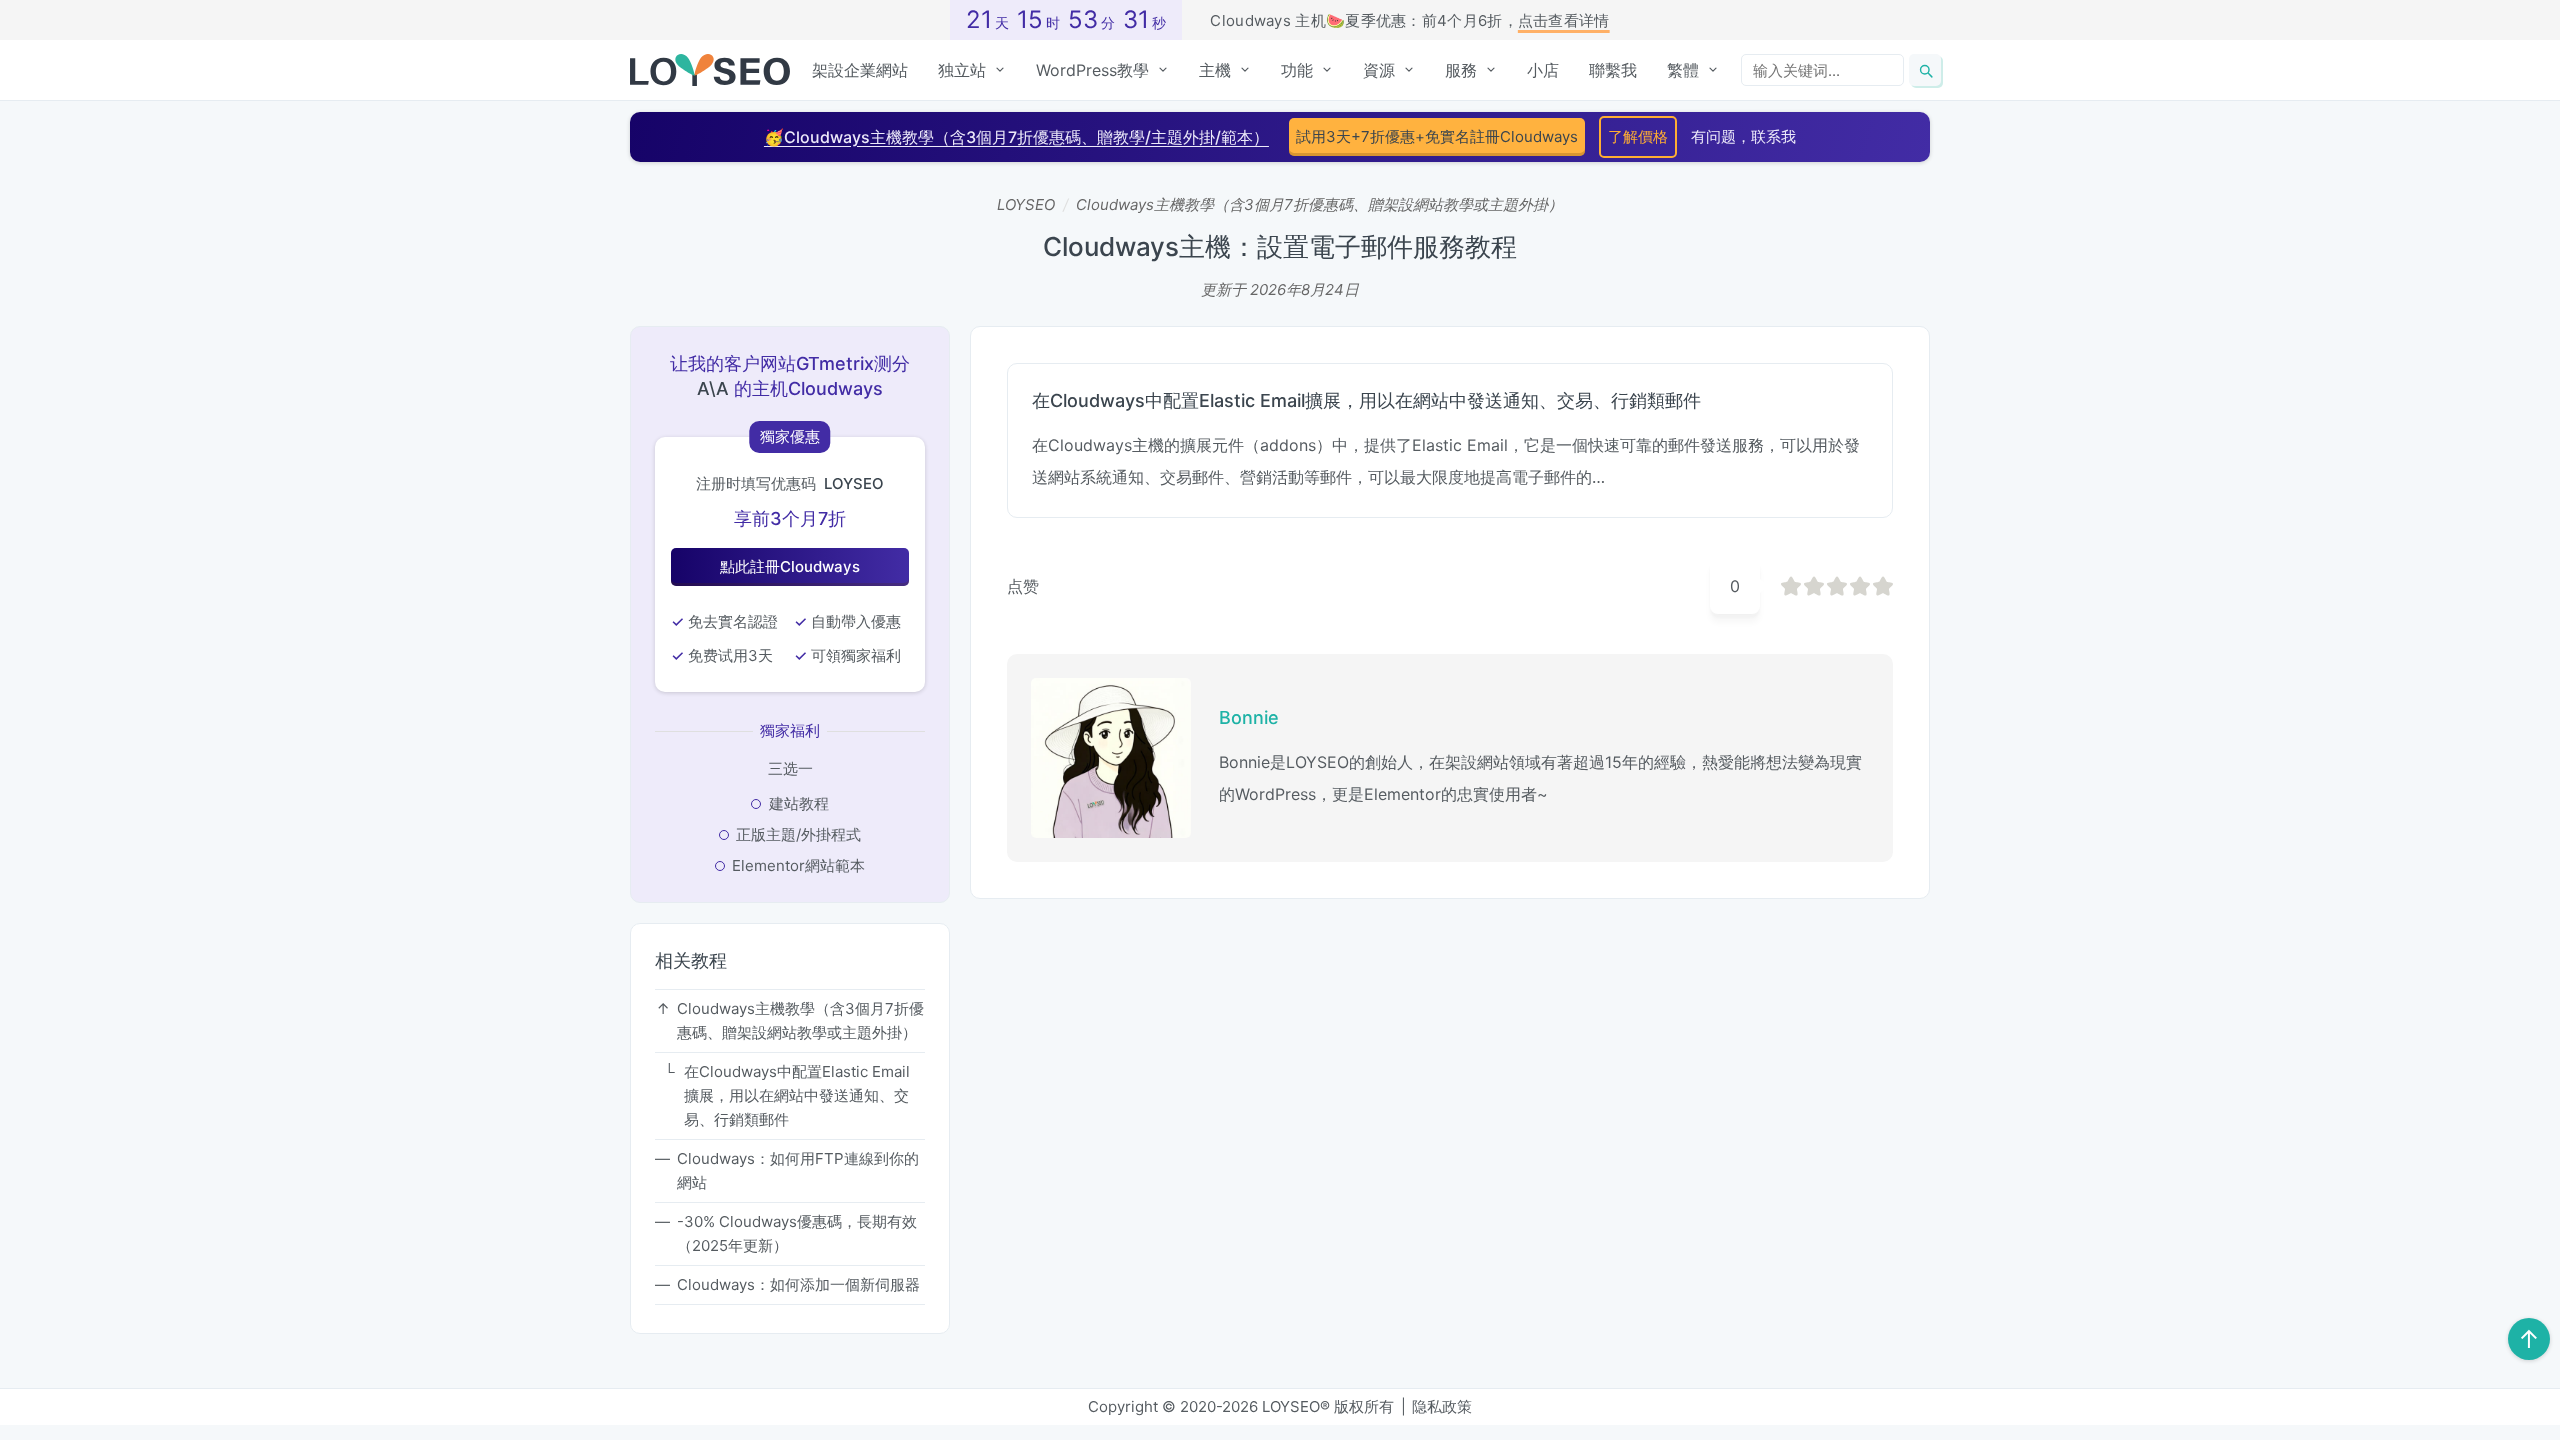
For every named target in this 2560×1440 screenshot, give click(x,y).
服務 (1461, 70)
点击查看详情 (1564, 20)
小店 (1543, 70)
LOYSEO (1026, 204)
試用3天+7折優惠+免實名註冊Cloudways (1437, 136)
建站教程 (799, 803)
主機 (1215, 70)
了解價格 (1638, 136)
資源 (1379, 70)
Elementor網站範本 (798, 865)
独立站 (962, 70)
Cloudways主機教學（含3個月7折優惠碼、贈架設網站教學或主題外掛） (1319, 204)
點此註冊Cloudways (790, 566)
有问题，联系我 (1743, 136)
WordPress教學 (1092, 70)
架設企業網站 (860, 70)
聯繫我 (1613, 70)
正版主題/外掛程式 (798, 834)
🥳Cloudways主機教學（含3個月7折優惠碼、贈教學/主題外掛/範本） (1016, 137)
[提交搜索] (1925, 70)
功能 (1297, 70)
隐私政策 (1442, 1406)
